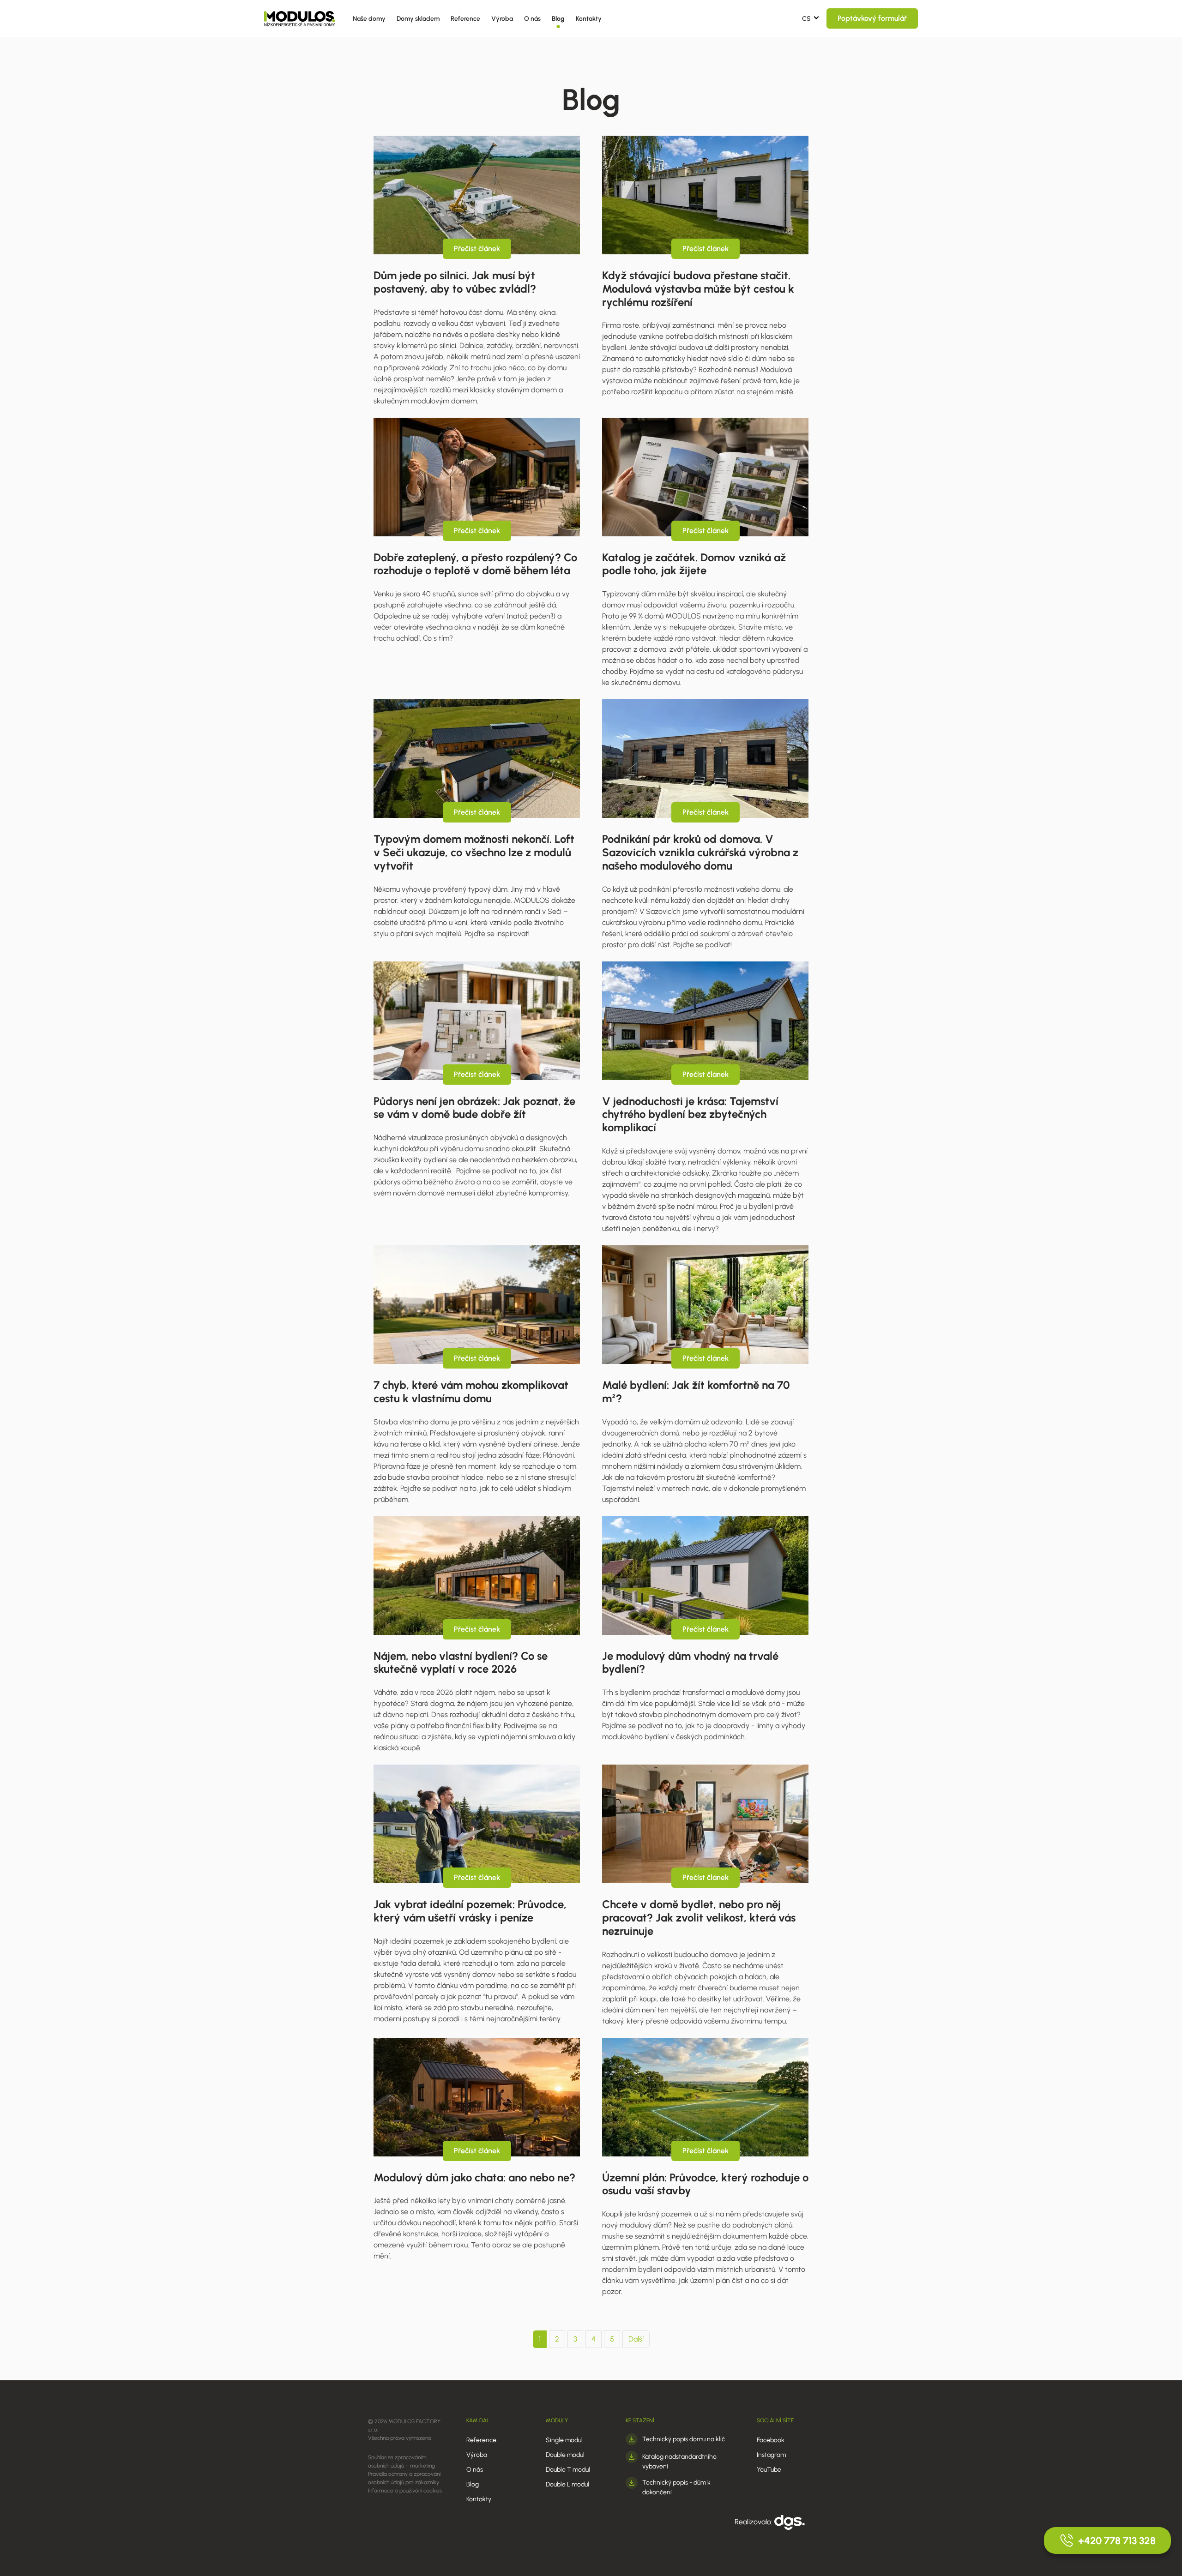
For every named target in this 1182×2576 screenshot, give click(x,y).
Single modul (564, 2440)
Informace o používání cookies (405, 2491)
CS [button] (806, 19)
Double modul (565, 2455)
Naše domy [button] (369, 19)
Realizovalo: (754, 2522)
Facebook (771, 2440)
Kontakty (589, 19)
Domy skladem (418, 19)
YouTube (769, 2470)
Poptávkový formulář (872, 18)
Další (636, 2339)
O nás (532, 19)
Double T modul (568, 2470)
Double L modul (567, 2484)
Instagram (771, 2455)
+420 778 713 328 (1117, 2541)
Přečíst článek (477, 249)
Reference (465, 19)
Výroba (502, 19)
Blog (558, 19)
